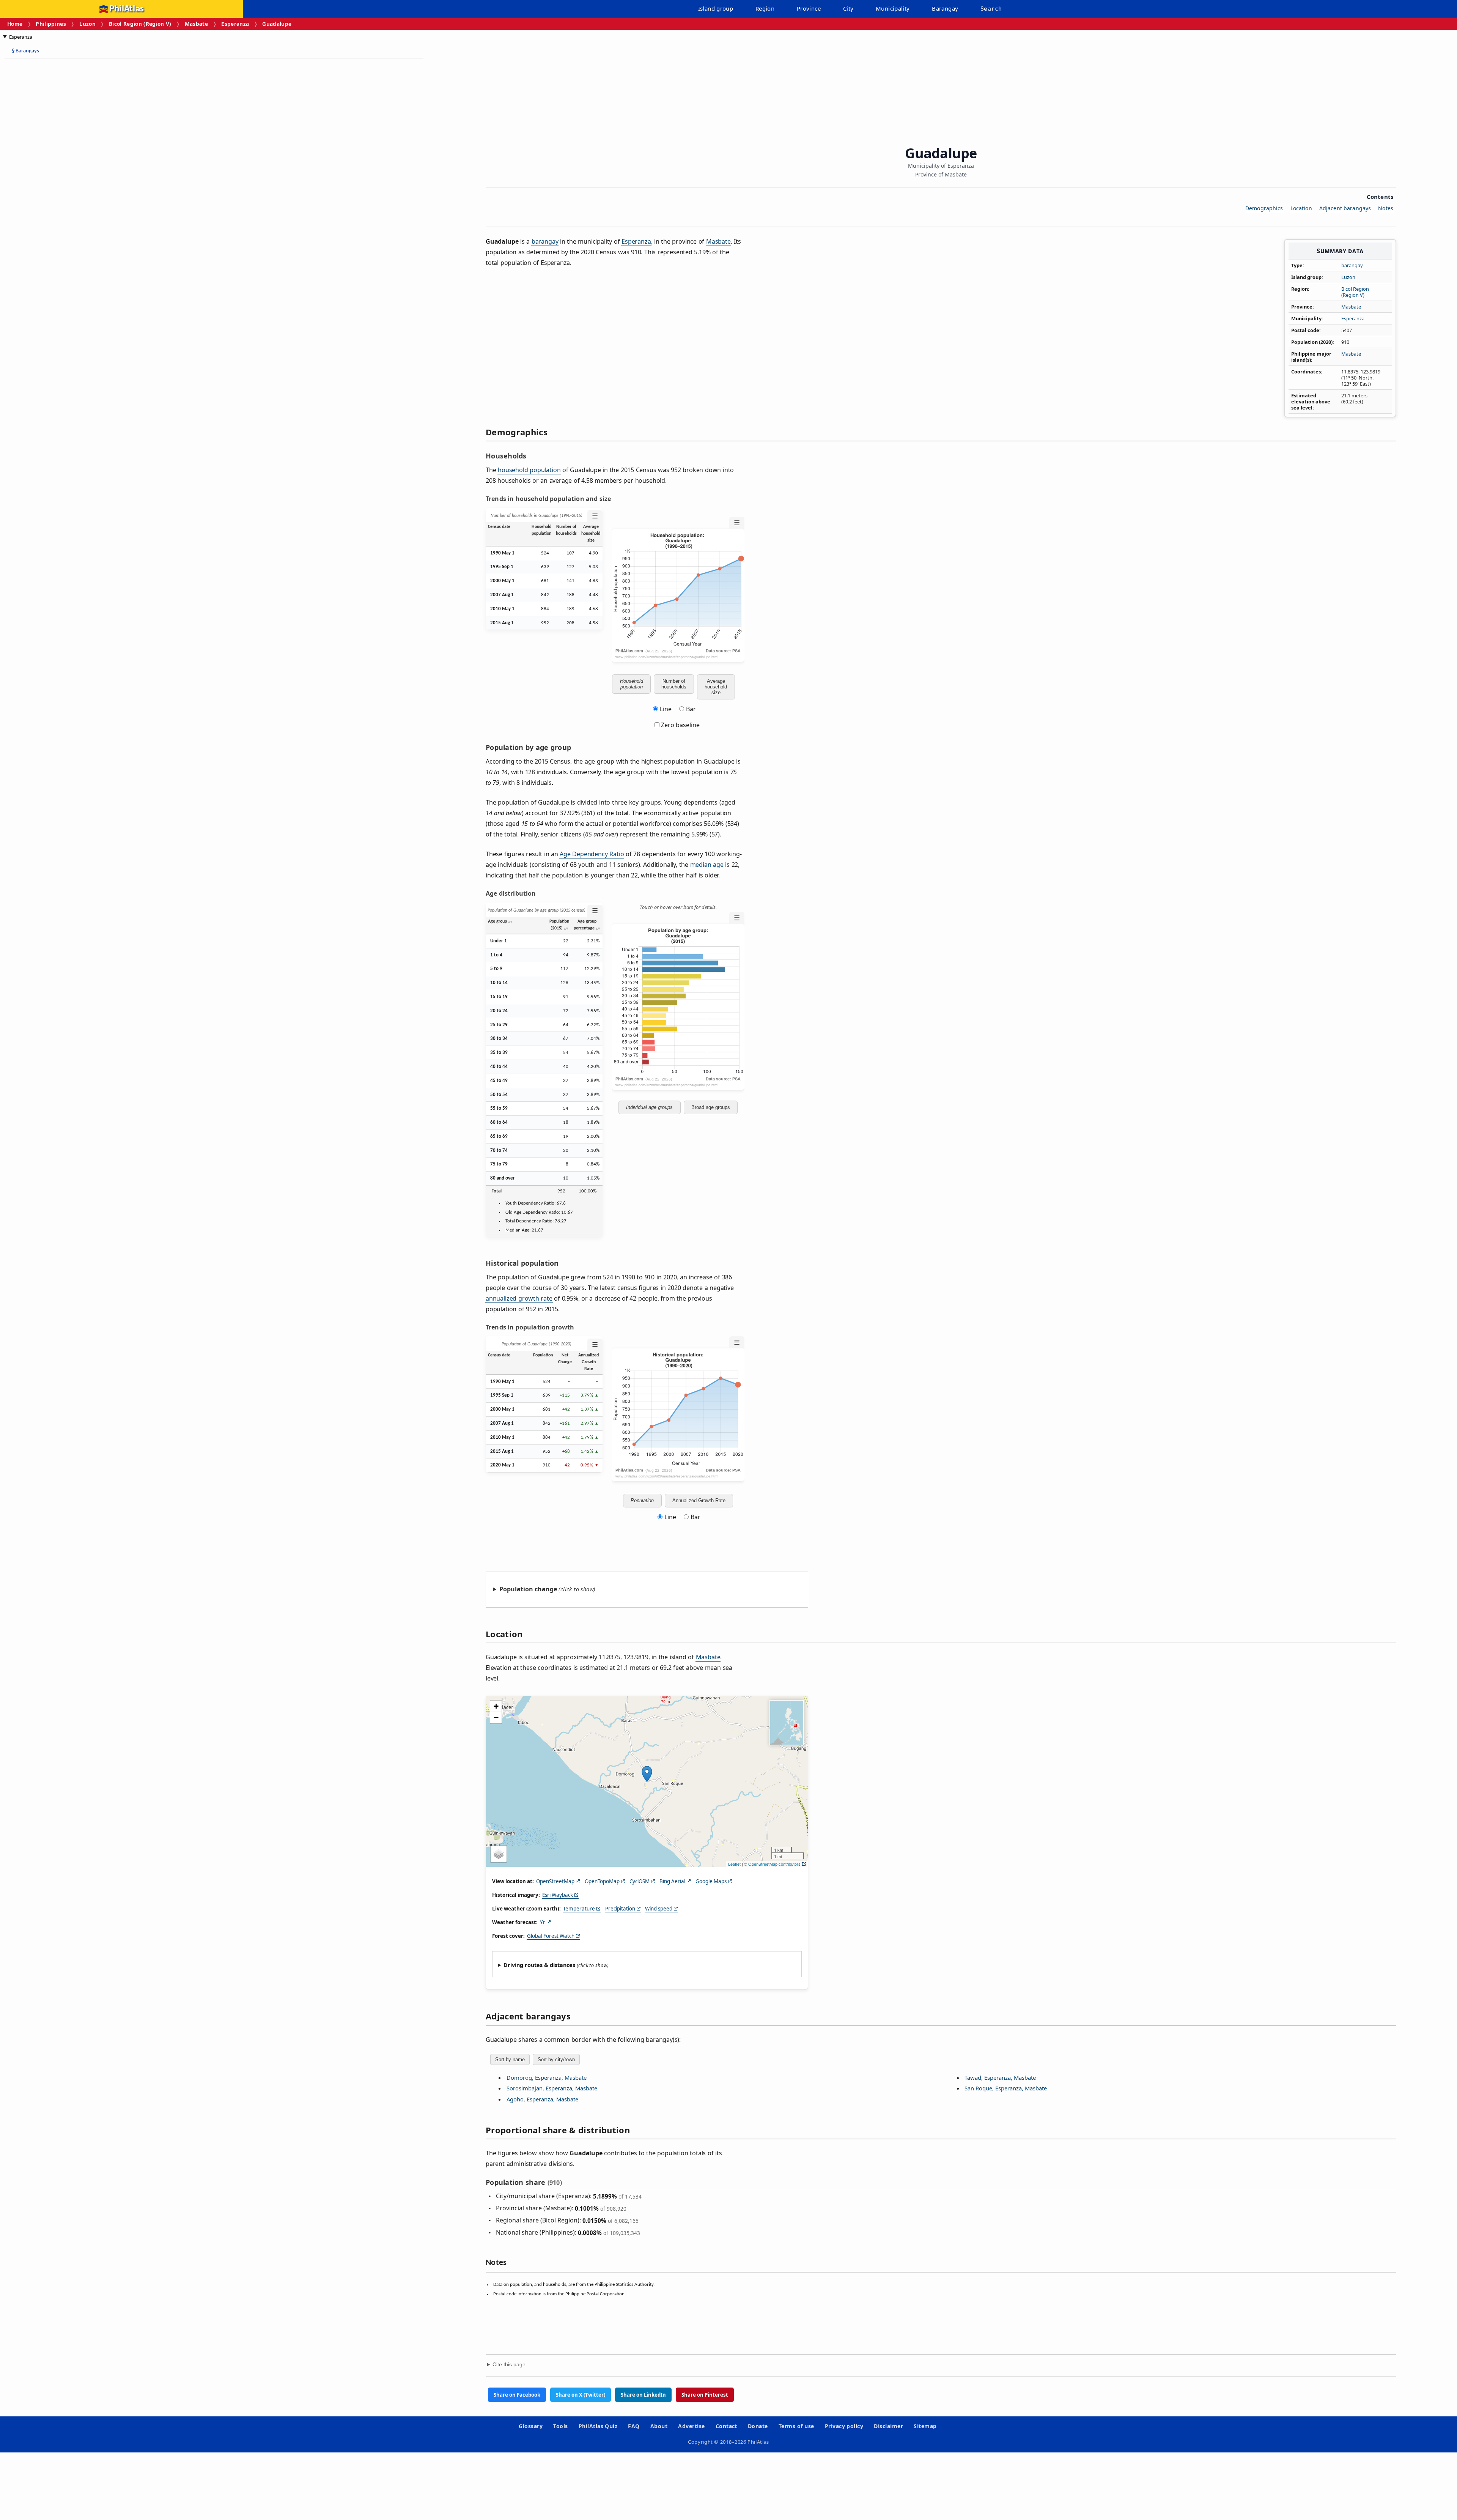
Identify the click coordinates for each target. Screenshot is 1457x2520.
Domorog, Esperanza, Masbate (547, 2077)
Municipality (893, 8)
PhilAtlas (127, 9)
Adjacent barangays (1345, 208)
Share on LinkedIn (643, 2395)
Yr (543, 1922)
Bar (691, 709)
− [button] (496, 1718)
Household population (632, 684)
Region (765, 8)
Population (642, 1500)
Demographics (1264, 208)
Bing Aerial (672, 1881)
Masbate (196, 24)
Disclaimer (888, 2426)
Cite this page (509, 2365)
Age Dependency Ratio (592, 854)
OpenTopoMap (602, 1881)
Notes (1386, 208)
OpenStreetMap (555, 1881)
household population (529, 470)
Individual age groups (649, 1107)
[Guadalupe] (647, 1774)
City (848, 8)
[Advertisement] (65, 178)
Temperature (579, 1909)
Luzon (87, 24)
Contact (726, 2426)
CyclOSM (640, 1881)
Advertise (691, 2426)
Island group (716, 8)
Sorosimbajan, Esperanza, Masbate (552, 2088)
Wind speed (659, 1909)
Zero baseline (680, 725)
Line (666, 709)
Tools (560, 2426)
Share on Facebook (517, 2395)
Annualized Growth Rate (699, 1500)
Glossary (531, 2426)
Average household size (716, 687)
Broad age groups (711, 1107)
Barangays (25, 51)
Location (1301, 208)
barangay (1352, 265)
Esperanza (235, 24)
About (659, 2426)
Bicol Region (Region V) (140, 24)
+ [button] (496, 1706)
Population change (528, 1589)
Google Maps (711, 1881)
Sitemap (925, 2426)
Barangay (945, 8)
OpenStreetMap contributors (774, 1864)
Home (15, 24)
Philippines (51, 24)
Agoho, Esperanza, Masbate (542, 2099)
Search (991, 9)
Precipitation (620, 1909)
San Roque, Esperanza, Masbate (1006, 2088)
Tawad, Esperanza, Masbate (1000, 2077)
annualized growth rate (519, 1298)
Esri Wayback (558, 1895)
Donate (758, 2426)
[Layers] (499, 1854)
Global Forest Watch (551, 1936)
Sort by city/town (556, 2059)
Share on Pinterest (705, 2395)
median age (707, 865)
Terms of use (796, 2426)
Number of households (674, 684)
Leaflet (734, 1864)
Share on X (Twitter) (581, 2395)
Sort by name (510, 2059)
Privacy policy (844, 2426)
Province (809, 8)
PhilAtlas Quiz (598, 2426)
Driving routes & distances (539, 1965)
